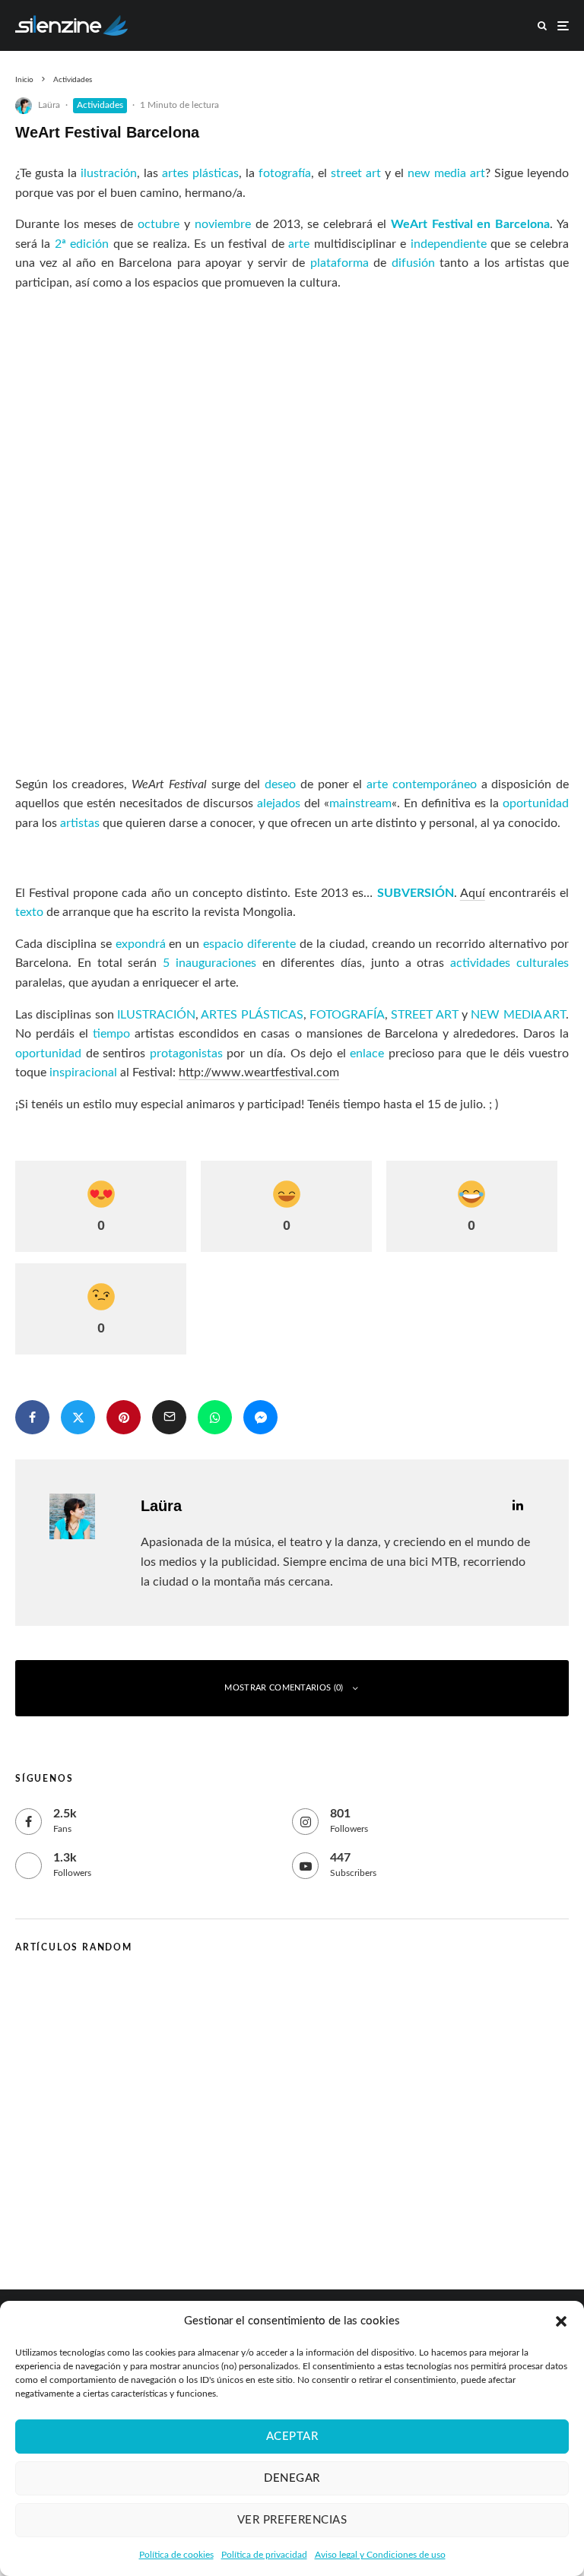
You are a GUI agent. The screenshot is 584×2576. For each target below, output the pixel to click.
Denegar (292, 2478)
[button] (561, 2321)
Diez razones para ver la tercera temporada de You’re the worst (247, 2000)
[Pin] (124, 1417)
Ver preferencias (292, 2520)
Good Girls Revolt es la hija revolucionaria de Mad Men (226, 2219)
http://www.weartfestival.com (259, 1073)
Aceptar (292, 2437)
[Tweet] (78, 1417)
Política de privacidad (264, 2555)
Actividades (100, 105)
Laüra (49, 105)
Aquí (473, 893)
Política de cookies (176, 2555)
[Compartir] (32, 1417)
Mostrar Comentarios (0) (284, 1688)
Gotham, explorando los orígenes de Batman (198, 2073)
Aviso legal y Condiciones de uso (380, 2555)
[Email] (169, 1417)
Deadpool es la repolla (139, 2146)
